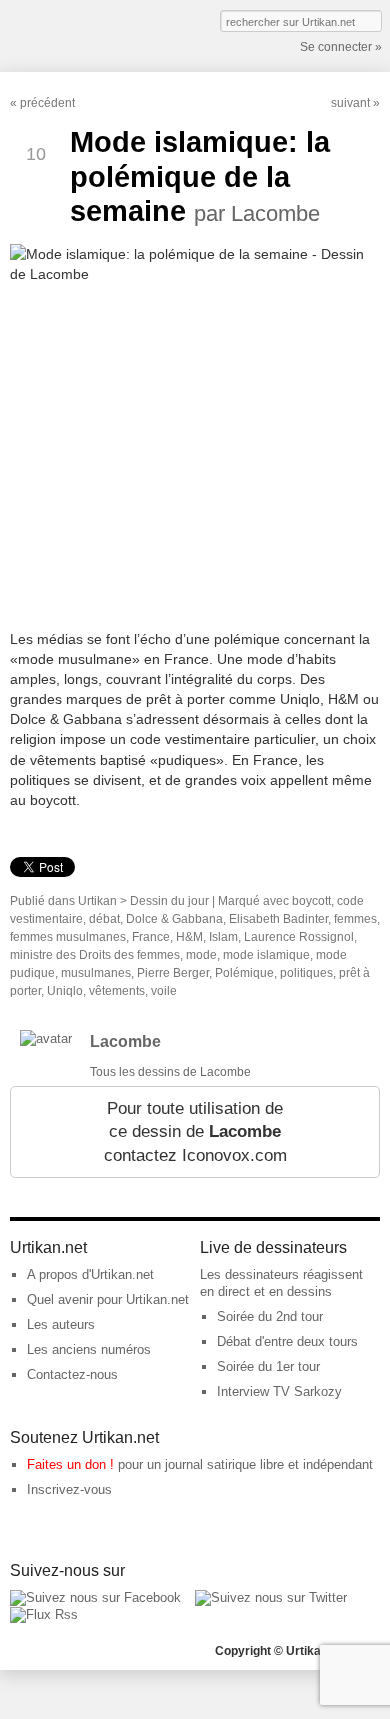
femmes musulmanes (68, 937)
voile (164, 991)
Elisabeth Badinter (278, 919)
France (151, 937)
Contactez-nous (72, 1374)
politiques (306, 973)
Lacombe (125, 1041)
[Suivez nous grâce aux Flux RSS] (44, 1614)
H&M (189, 937)
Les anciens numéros (89, 1349)
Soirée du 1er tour (268, 1366)
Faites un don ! (70, 1464)
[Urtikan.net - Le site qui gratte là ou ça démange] (83, 34)
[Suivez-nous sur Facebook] (95, 1597)
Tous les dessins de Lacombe (170, 1072)
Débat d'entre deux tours (287, 1341)
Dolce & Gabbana (174, 919)
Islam (223, 937)
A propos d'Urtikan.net (90, 1274)
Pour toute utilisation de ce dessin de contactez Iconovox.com (195, 1132)
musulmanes (96, 973)
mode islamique (266, 955)
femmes (355, 919)
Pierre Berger (173, 973)
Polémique (244, 973)
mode (201, 955)
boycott (311, 901)
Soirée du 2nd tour (270, 1316)
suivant (350, 103)
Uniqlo (65, 991)
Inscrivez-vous (69, 1489)
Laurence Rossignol (299, 937)
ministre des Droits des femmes (95, 955)
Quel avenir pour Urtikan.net (108, 1299)
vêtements (117, 991)
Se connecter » (341, 47)
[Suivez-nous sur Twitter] (271, 1597)
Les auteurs (61, 1324)
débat (104, 919)
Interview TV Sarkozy (279, 1391)
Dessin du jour (169, 901)
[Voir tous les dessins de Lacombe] (46, 1038)
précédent (47, 103)
